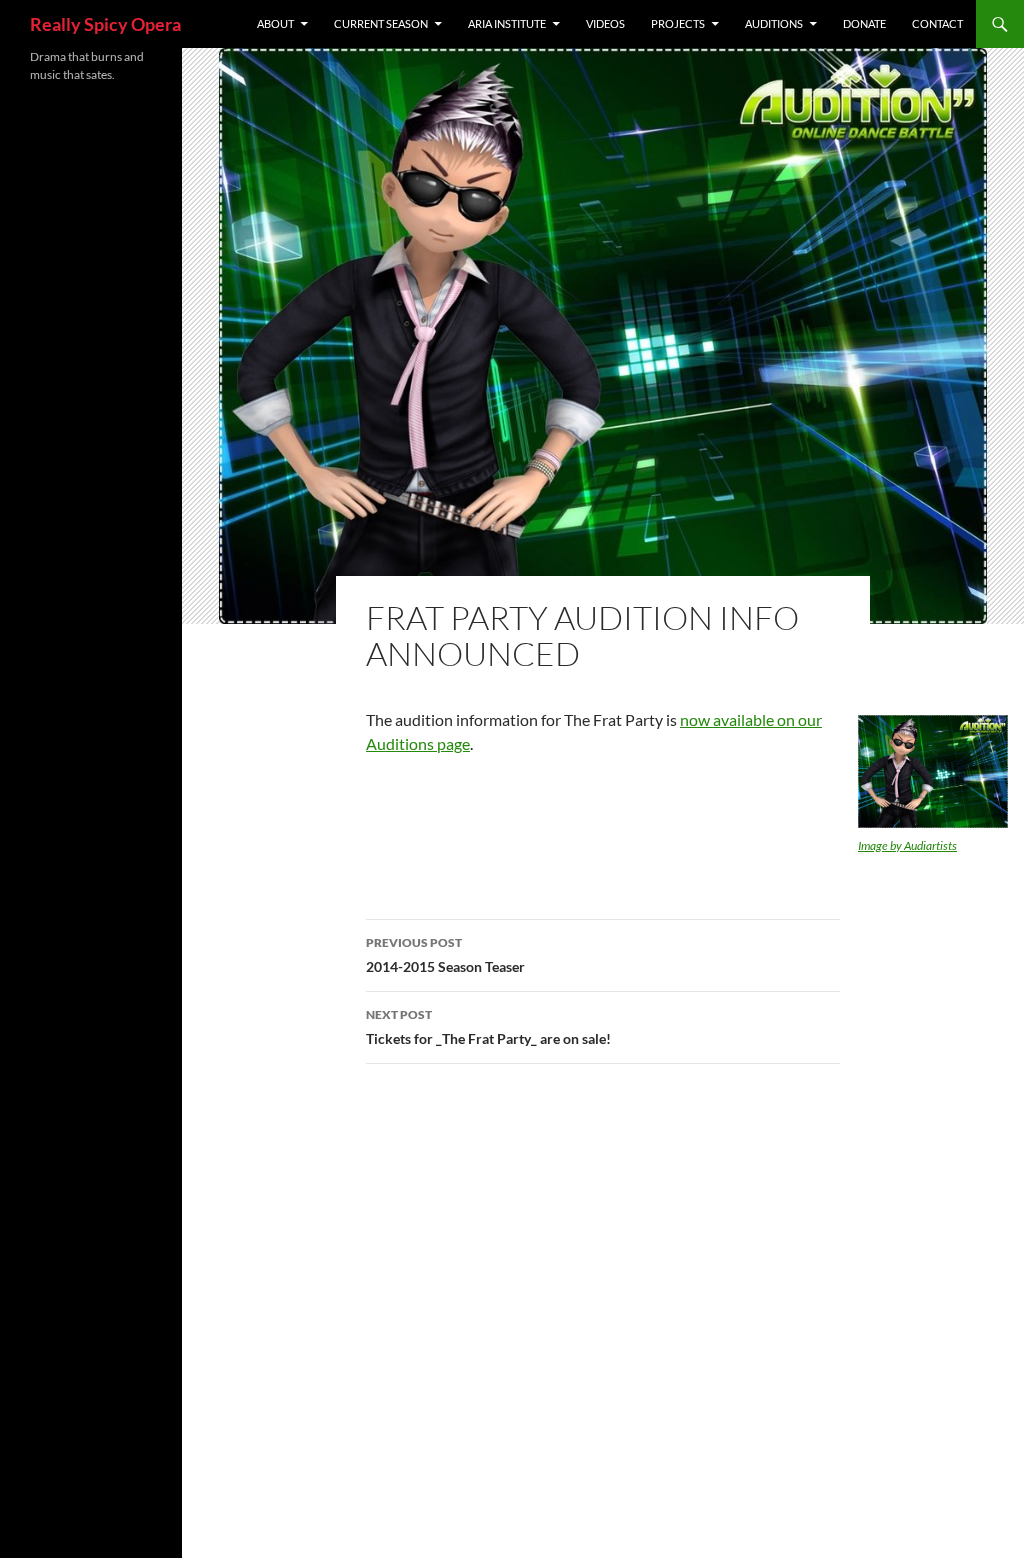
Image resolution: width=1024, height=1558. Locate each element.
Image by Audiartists (907, 845)
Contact (937, 23)
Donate (864, 23)
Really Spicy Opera (105, 24)
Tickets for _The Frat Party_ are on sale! (488, 1027)
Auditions (774, 23)
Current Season (381, 23)
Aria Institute (507, 23)
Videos (605, 23)
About (275, 23)
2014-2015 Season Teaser (445, 955)
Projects (678, 23)
